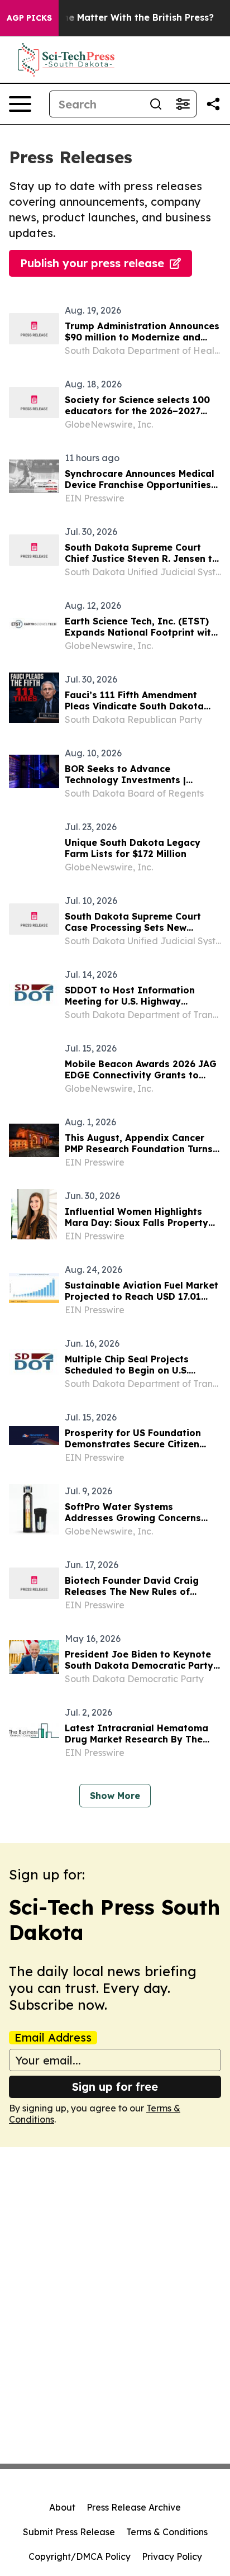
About (62, 2507)
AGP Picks (29, 18)
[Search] (156, 104)
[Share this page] (213, 104)
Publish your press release (92, 263)
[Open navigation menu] (20, 104)
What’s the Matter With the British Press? (119, 18)
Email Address (53, 2038)
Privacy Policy (172, 2556)
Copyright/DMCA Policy (80, 2556)
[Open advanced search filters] (183, 104)
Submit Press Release (69, 2532)
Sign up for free (115, 2087)
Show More (115, 1796)
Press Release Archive (134, 2507)
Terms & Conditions (167, 2532)
